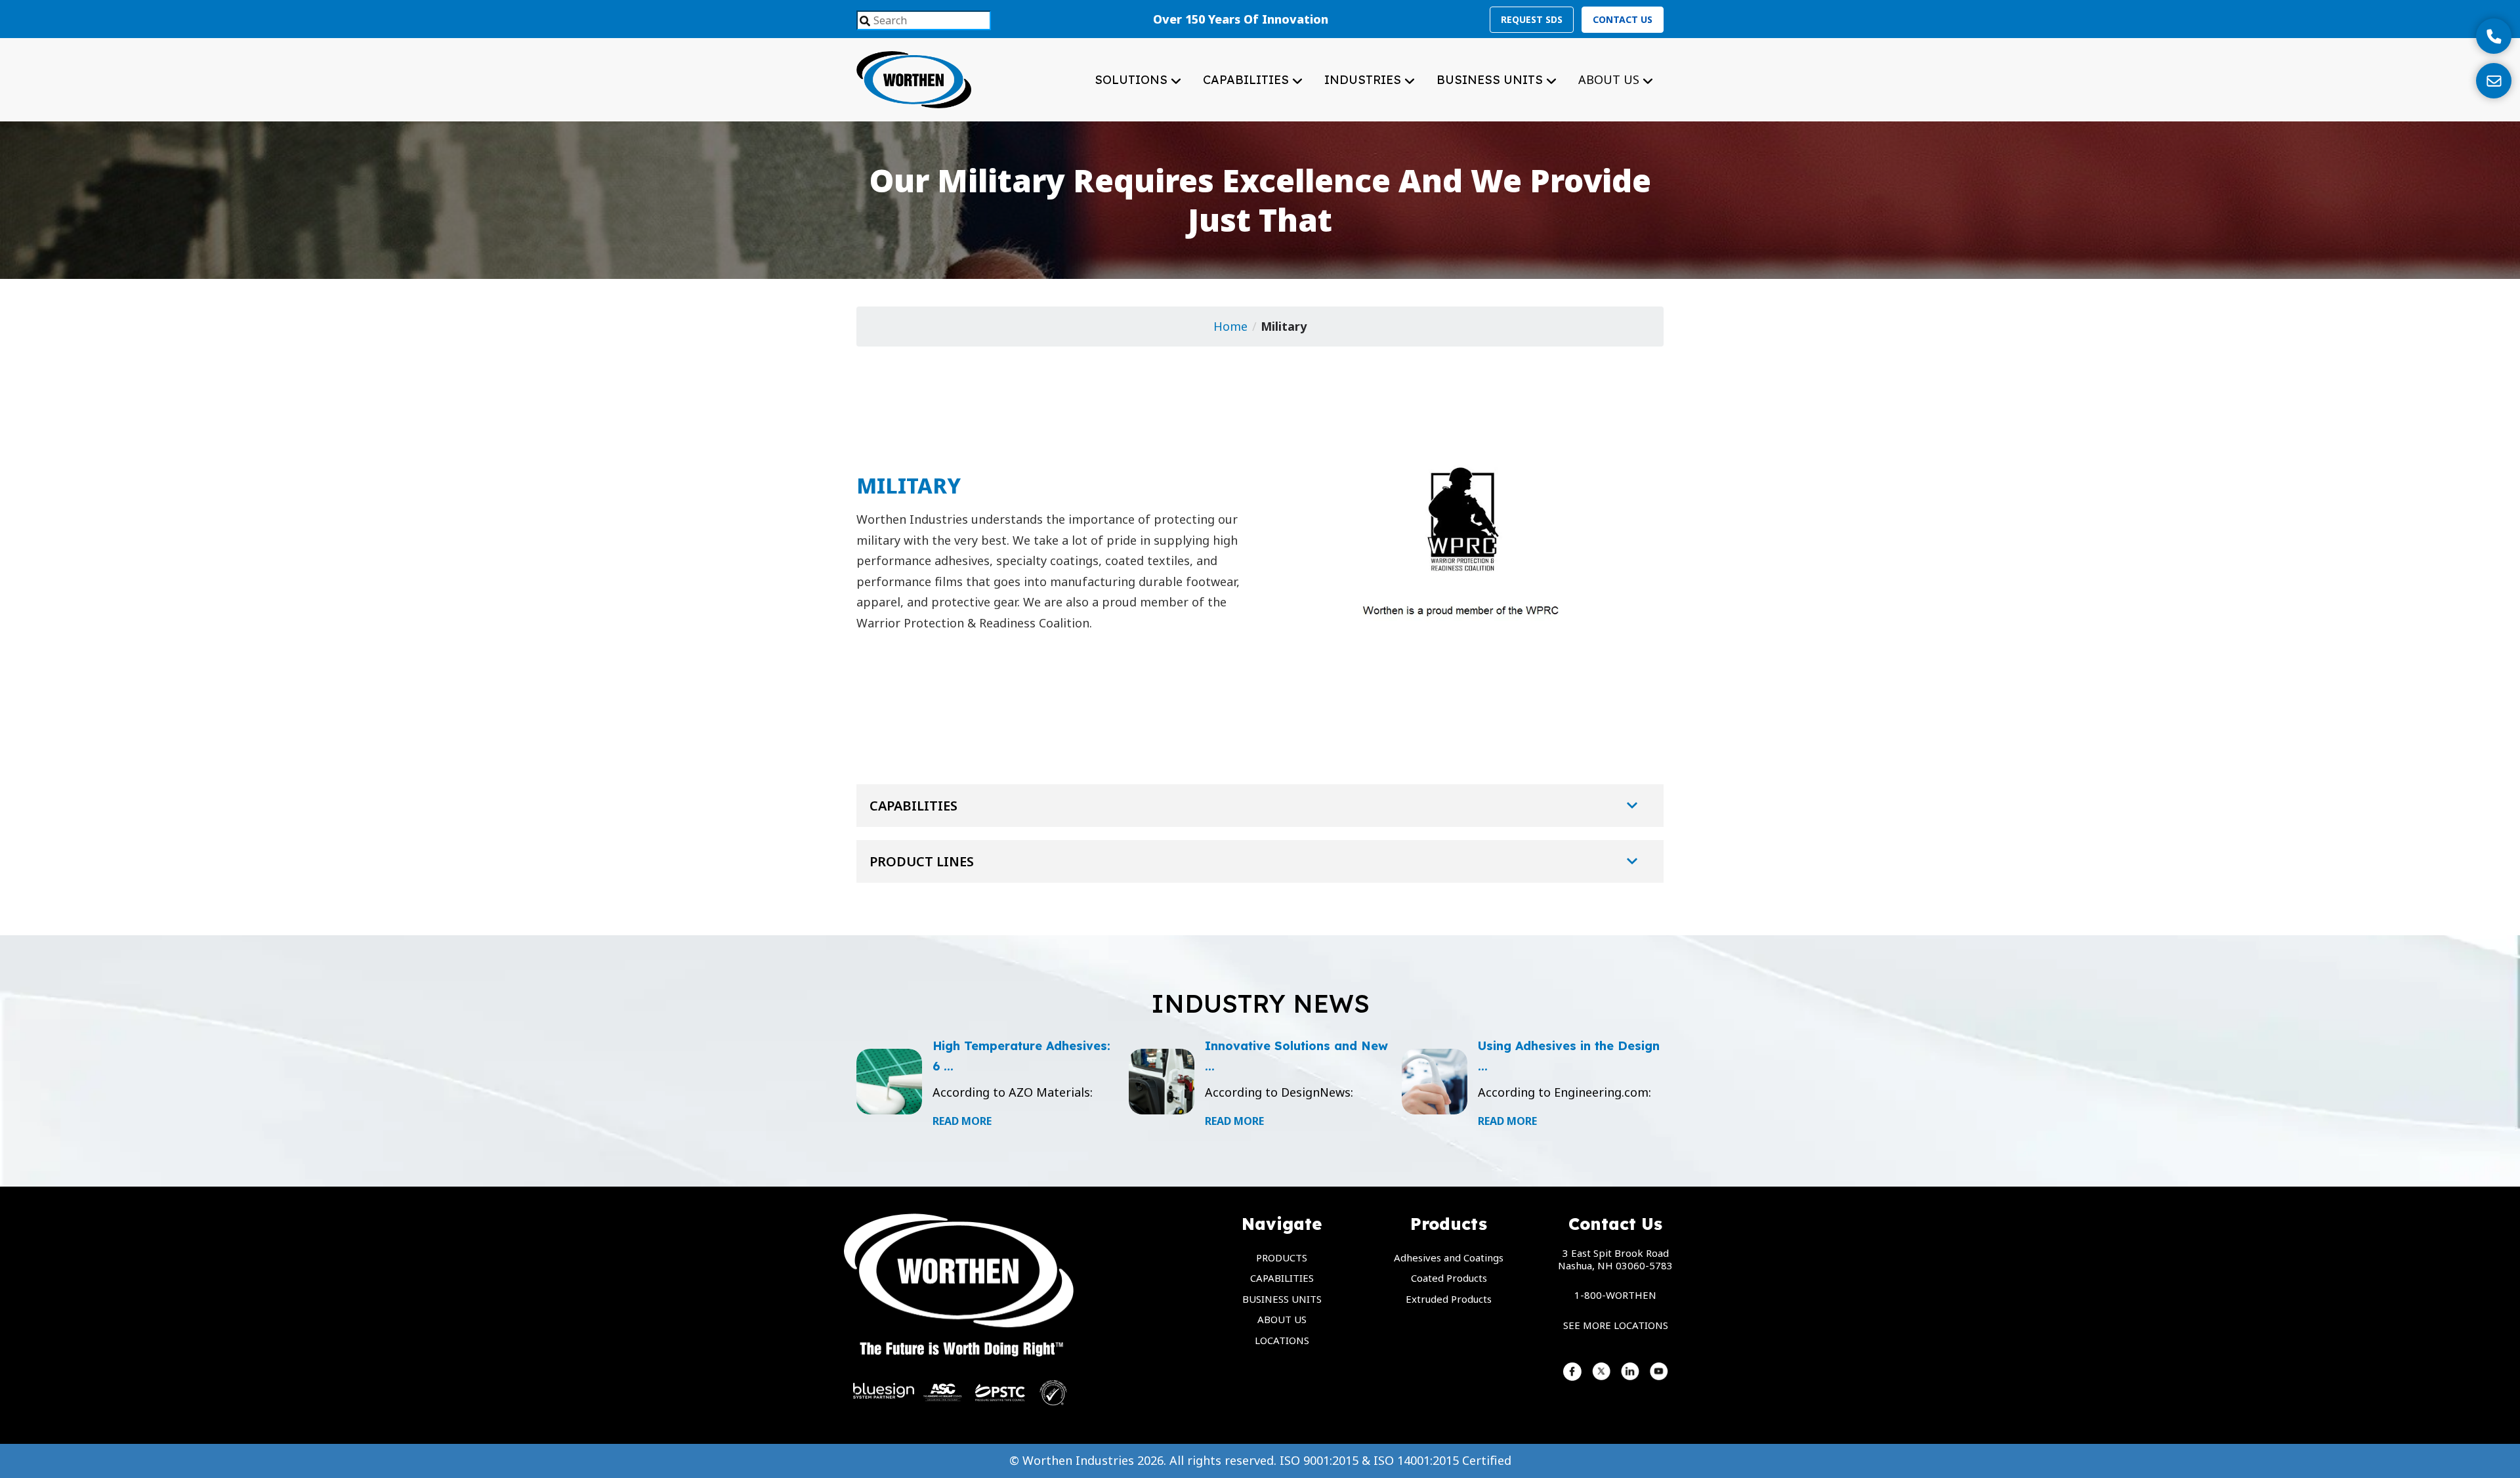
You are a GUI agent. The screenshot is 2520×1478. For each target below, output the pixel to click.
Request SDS (1532, 19)
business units (1491, 80)
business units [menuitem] (1282, 1299)
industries (1364, 80)
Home (1230, 326)
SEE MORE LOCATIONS (1616, 1325)
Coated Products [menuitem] (1449, 1278)
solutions (1133, 80)
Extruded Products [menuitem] (1449, 1299)
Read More (962, 1121)
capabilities (1248, 80)
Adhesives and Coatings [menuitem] (1449, 1257)
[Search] (865, 22)
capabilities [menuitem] (1282, 1278)
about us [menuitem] (1282, 1319)
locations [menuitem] (1282, 1340)
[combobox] (924, 20)
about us (1610, 79)
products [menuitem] (1282, 1257)
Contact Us (1623, 19)
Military (1284, 326)
